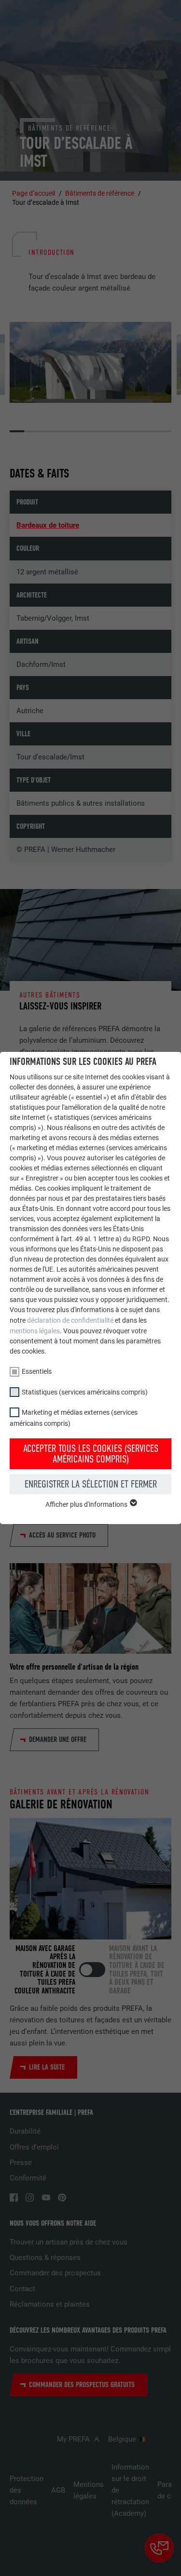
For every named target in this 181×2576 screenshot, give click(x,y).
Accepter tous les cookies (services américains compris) (91, 1454)
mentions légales (35, 1331)
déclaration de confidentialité (70, 1320)
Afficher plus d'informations (87, 1504)
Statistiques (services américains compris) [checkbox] (85, 1392)
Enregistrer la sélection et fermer (91, 1484)
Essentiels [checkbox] (37, 1371)
